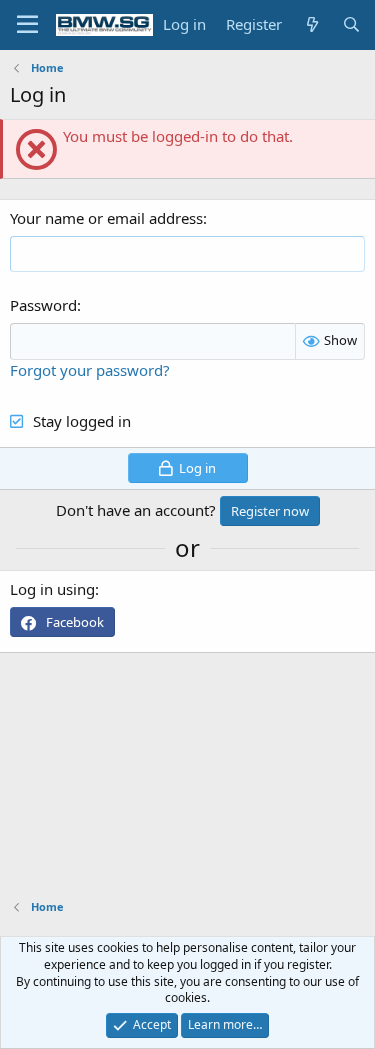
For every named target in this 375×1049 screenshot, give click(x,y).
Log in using (52, 589)
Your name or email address (106, 218)
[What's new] (311, 24)
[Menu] (27, 25)
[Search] (351, 24)
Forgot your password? (90, 370)
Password (43, 305)
